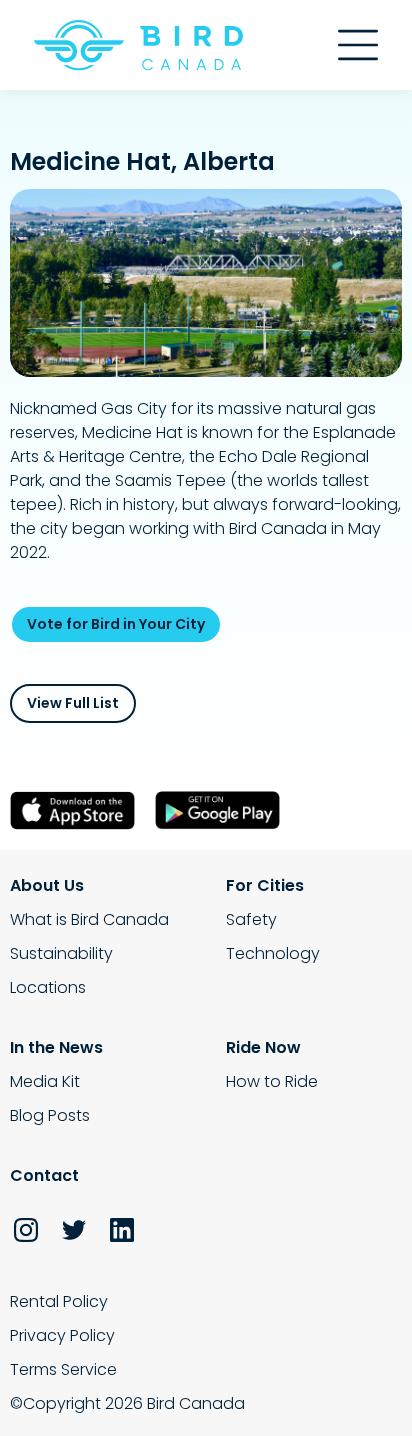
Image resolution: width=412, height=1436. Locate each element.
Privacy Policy (62, 1335)
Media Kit (45, 1081)
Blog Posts (50, 1115)
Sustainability (61, 953)
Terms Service (63, 1369)
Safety (251, 919)
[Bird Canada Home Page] (138, 45)
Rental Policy (59, 1301)
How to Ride (272, 1081)
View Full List (73, 703)
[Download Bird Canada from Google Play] (222, 810)
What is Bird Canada (89, 919)
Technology (273, 953)
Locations (48, 987)
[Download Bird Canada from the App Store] (77, 810)
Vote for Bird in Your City (116, 624)
